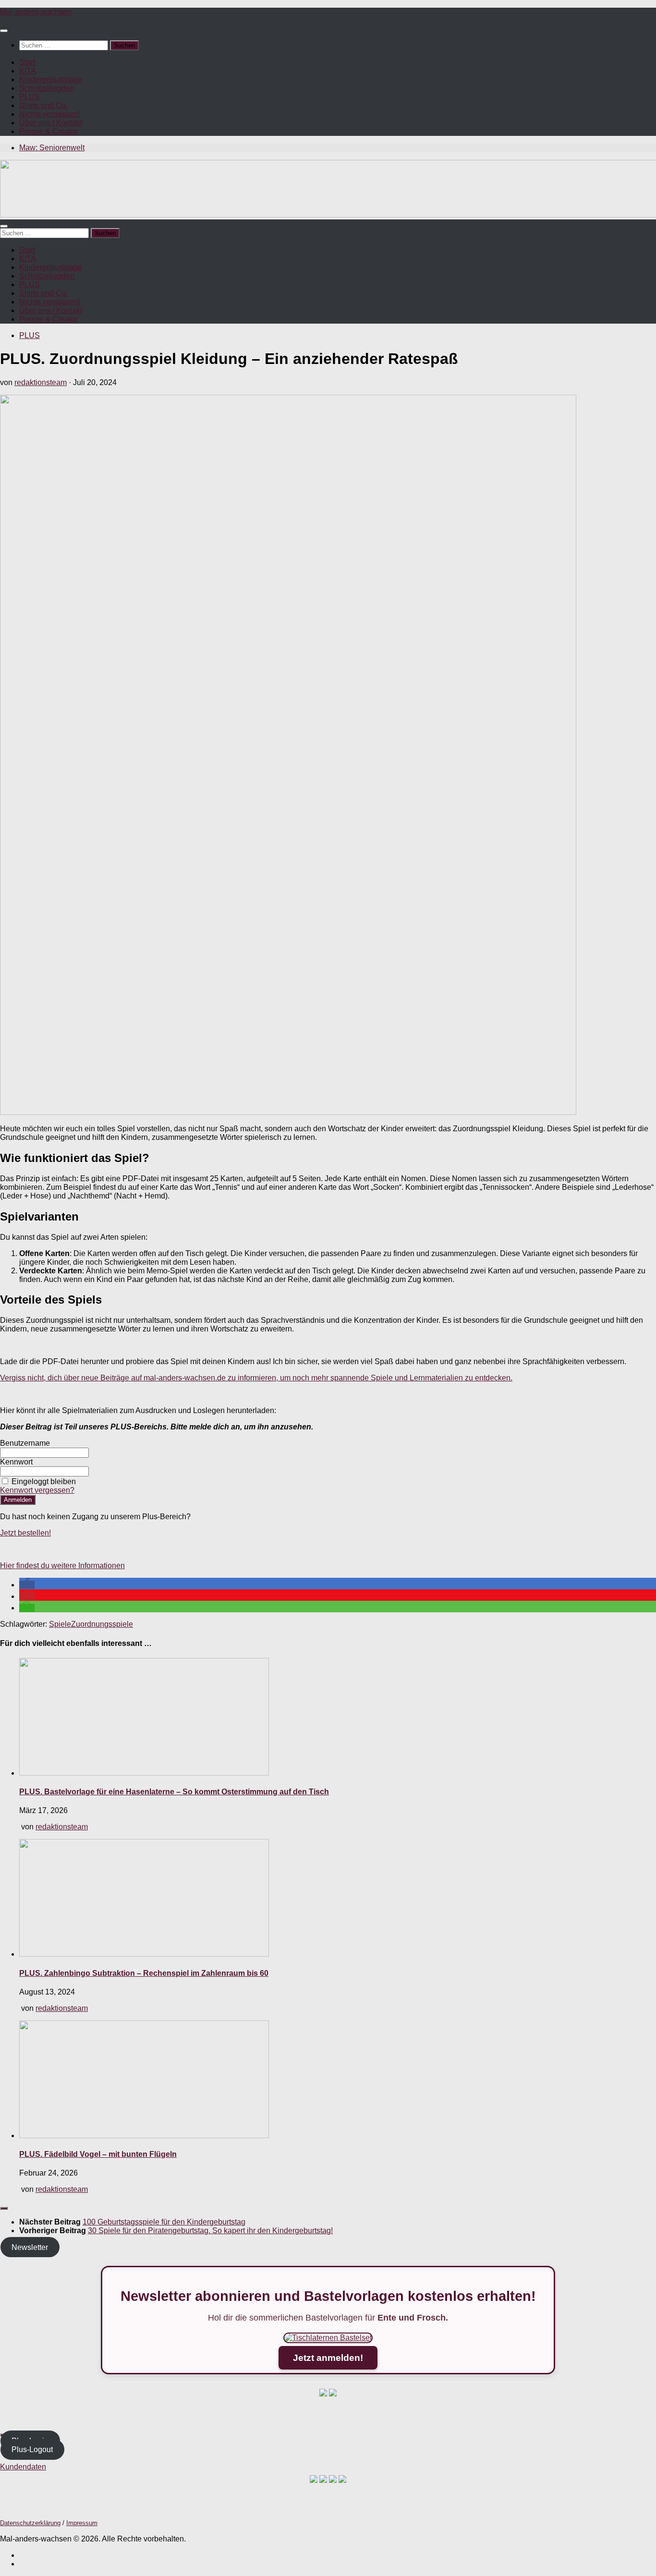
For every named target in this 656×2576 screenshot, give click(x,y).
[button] (27, 1585)
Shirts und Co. (43, 105)
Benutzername (25, 1443)
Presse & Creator (49, 131)
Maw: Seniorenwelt (52, 148)
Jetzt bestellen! (25, 1533)
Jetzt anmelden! (328, 2358)
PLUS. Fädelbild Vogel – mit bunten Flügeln (98, 2154)
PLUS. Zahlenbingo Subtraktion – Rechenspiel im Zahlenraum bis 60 (144, 1973)
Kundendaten (23, 2467)
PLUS (30, 97)
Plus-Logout (32, 2449)
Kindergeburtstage (51, 79)
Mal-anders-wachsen (36, 12)
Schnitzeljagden (47, 88)
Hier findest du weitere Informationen (62, 1566)
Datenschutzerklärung (30, 2523)
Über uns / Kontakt (51, 123)
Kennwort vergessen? (37, 1490)
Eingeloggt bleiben (44, 1482)
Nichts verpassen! (50, 114)
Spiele (60, 1624)
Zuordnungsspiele (102, 1624)
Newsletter (30, 2247)
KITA (28, 71)
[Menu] (4, 31)
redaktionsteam (41, 382)
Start (27, 62)
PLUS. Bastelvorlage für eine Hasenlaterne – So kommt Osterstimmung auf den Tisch (174, 1792)
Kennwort (16, 1462)
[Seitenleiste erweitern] (4, 2208)
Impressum (82, 2523)
